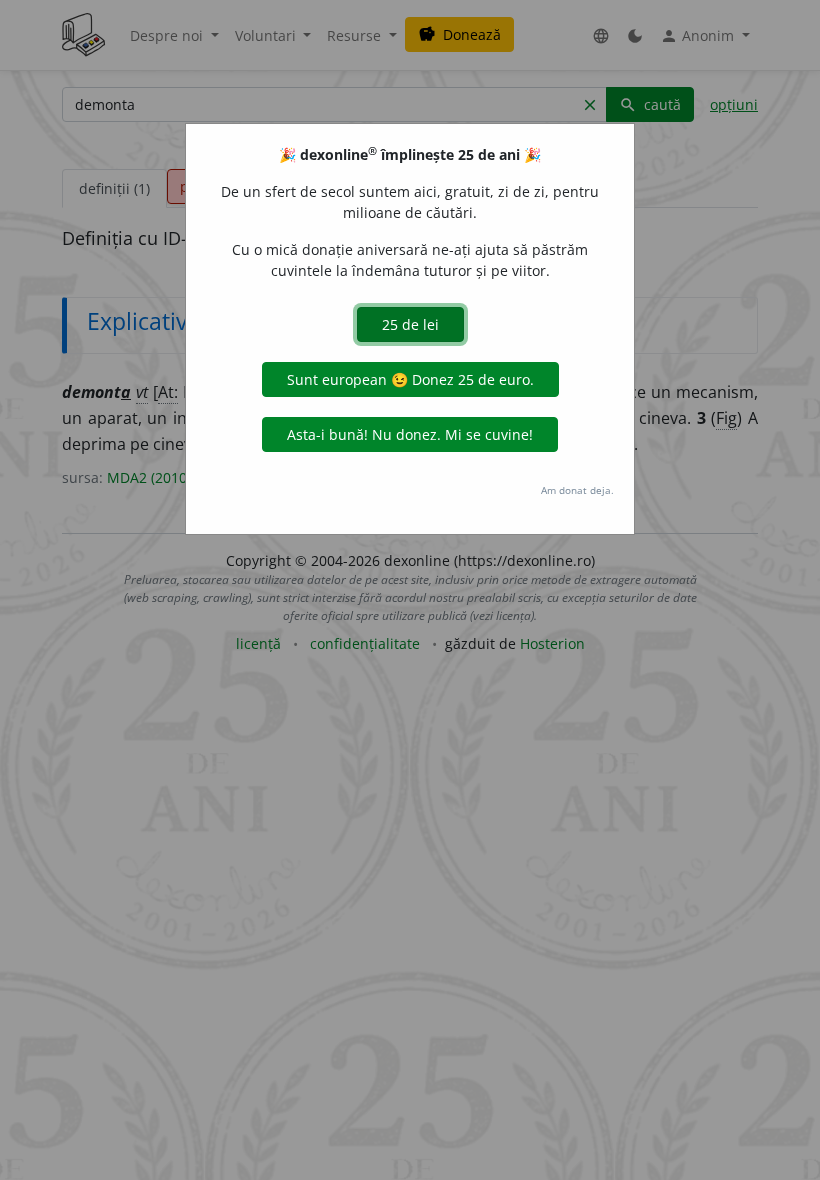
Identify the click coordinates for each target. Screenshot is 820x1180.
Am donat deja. (577, 490)
